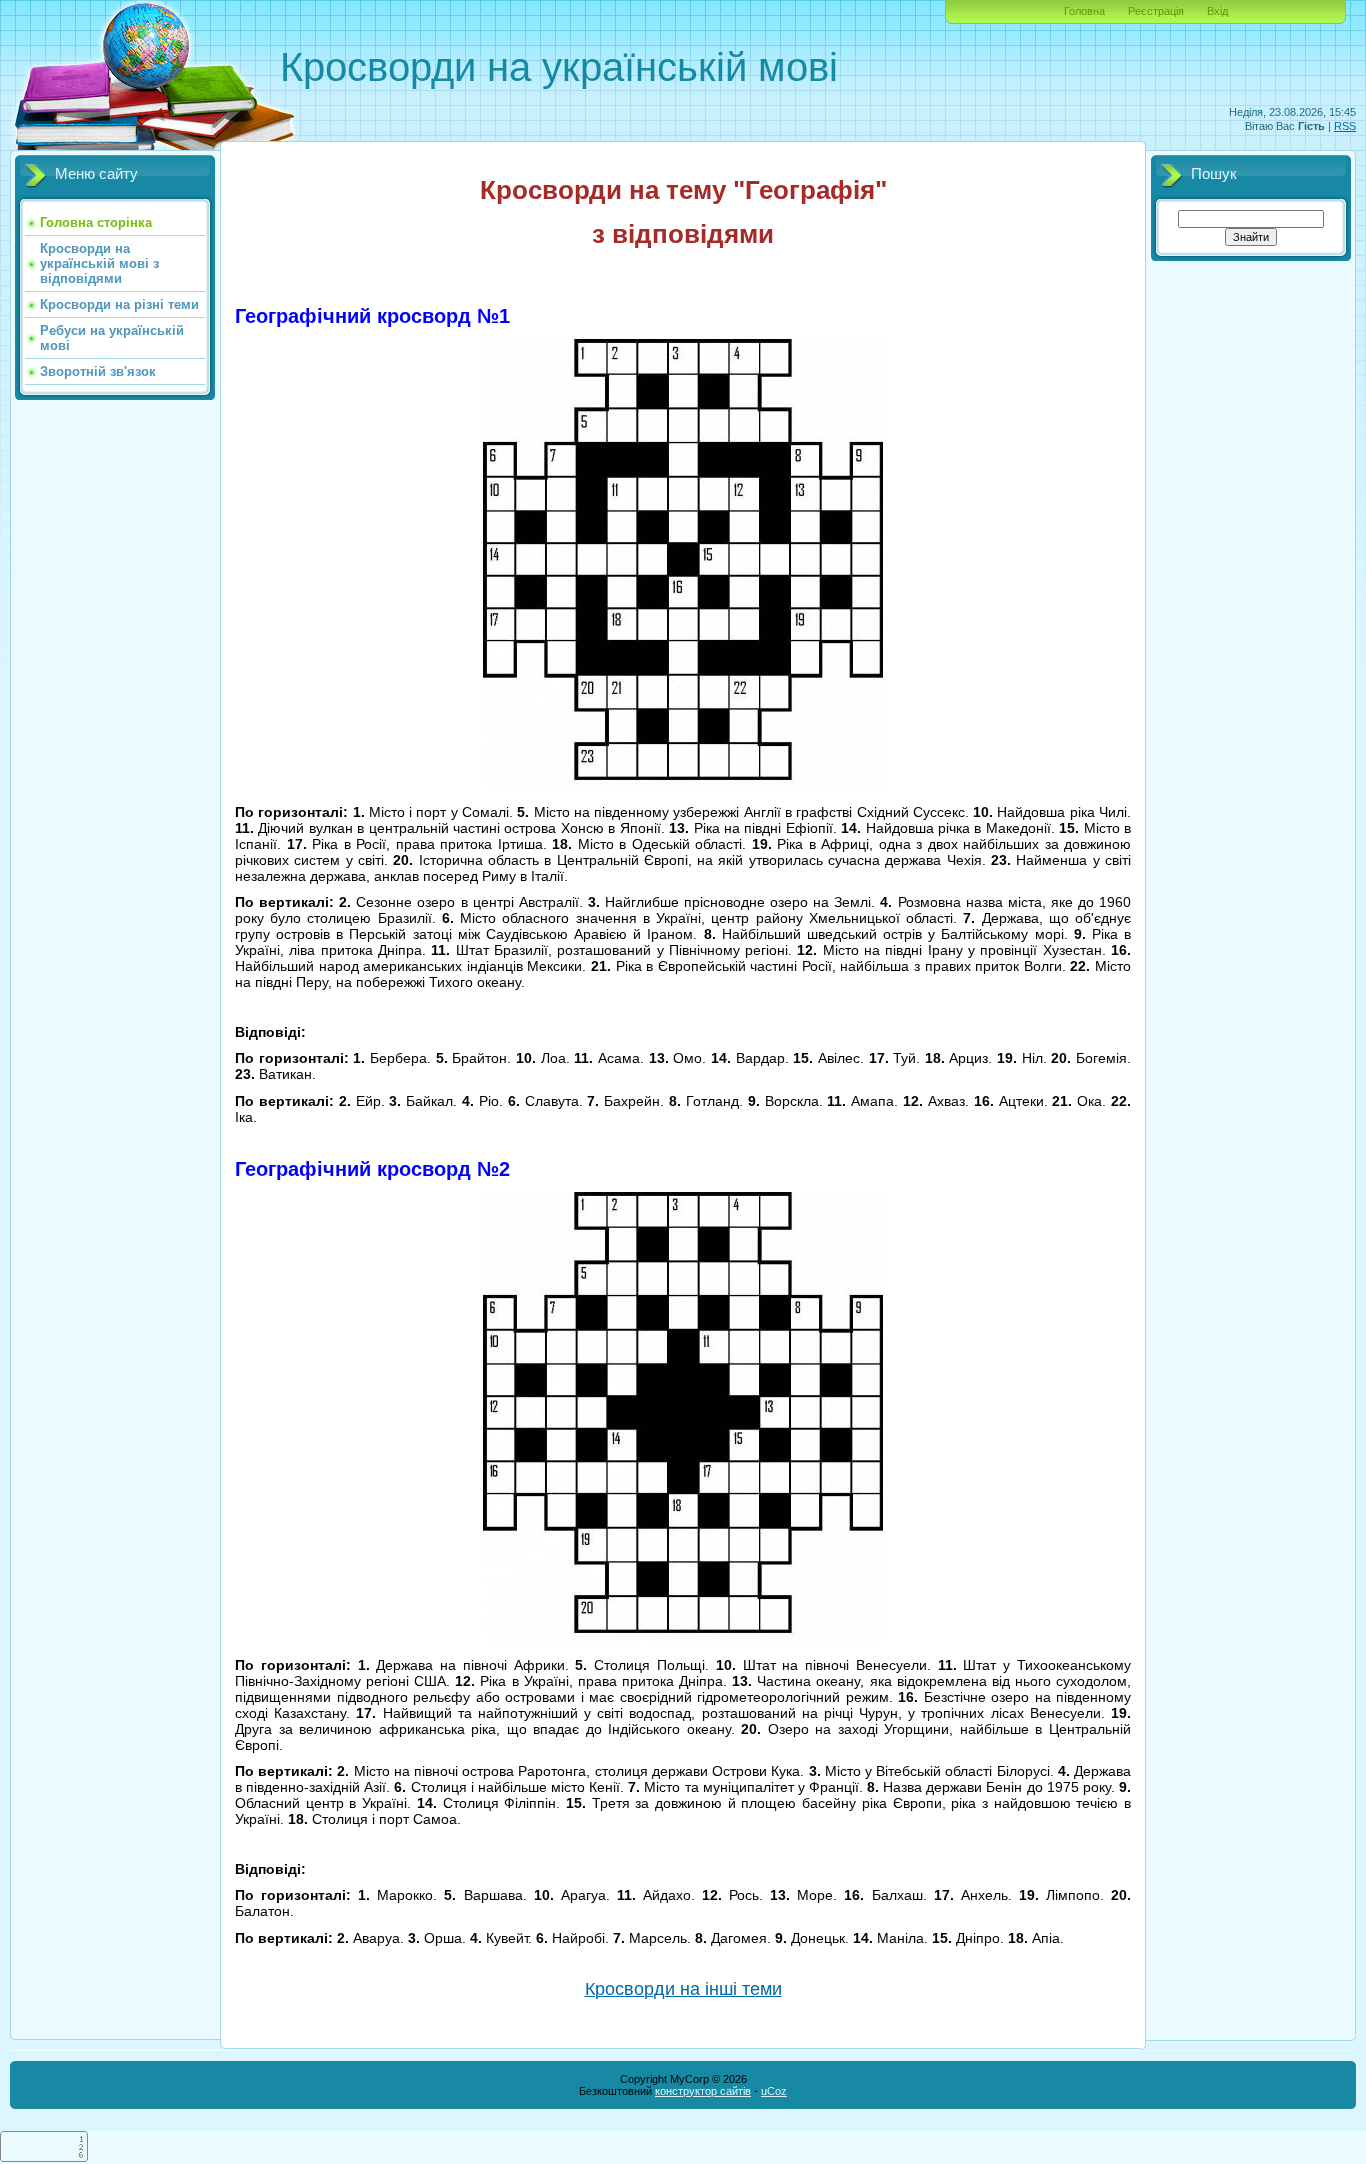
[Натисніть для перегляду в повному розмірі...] (683, 787)
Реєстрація (1156, 11)
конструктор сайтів (703, 2091)
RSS (1345, 126)
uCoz (774, 2091)
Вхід (1217, 11)
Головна (1084, 11)
